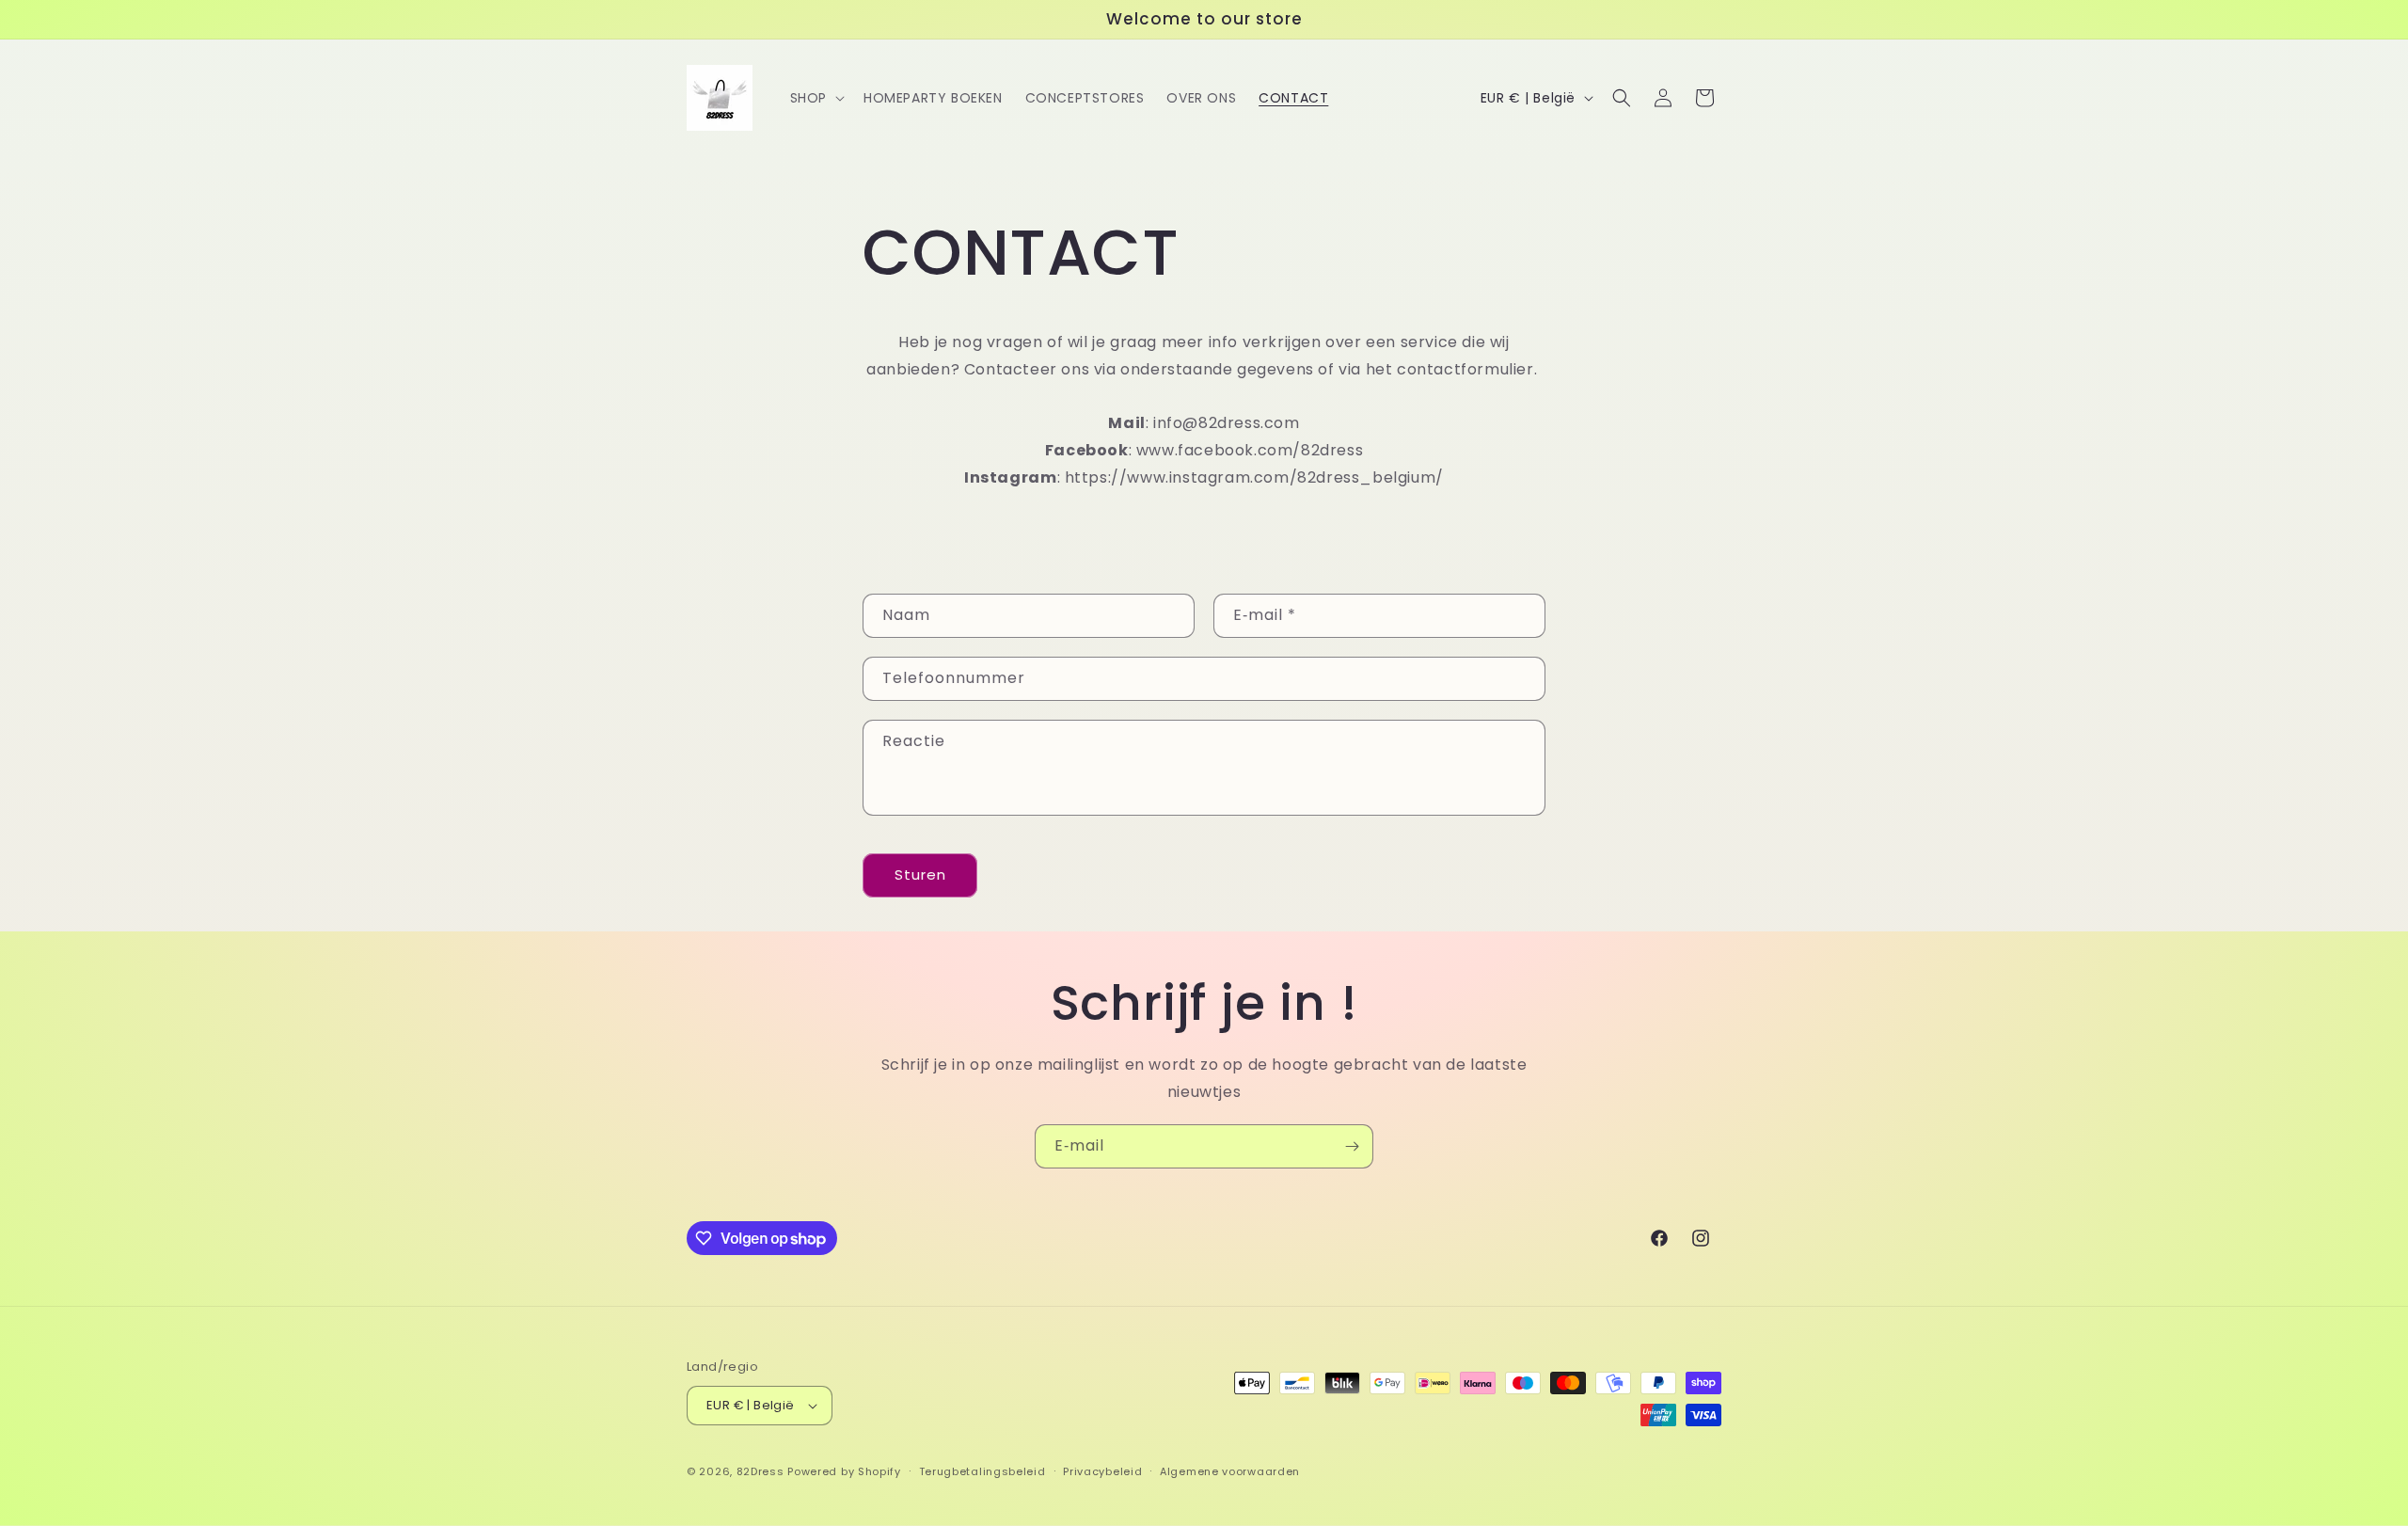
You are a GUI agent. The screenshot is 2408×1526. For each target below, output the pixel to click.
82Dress (760, 1471)
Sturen (920, 874)
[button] (816, 98)
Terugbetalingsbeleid (982, 1471)
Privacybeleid (1102, 1471)
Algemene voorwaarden (1230, 1471)
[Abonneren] (1352, 1146)
